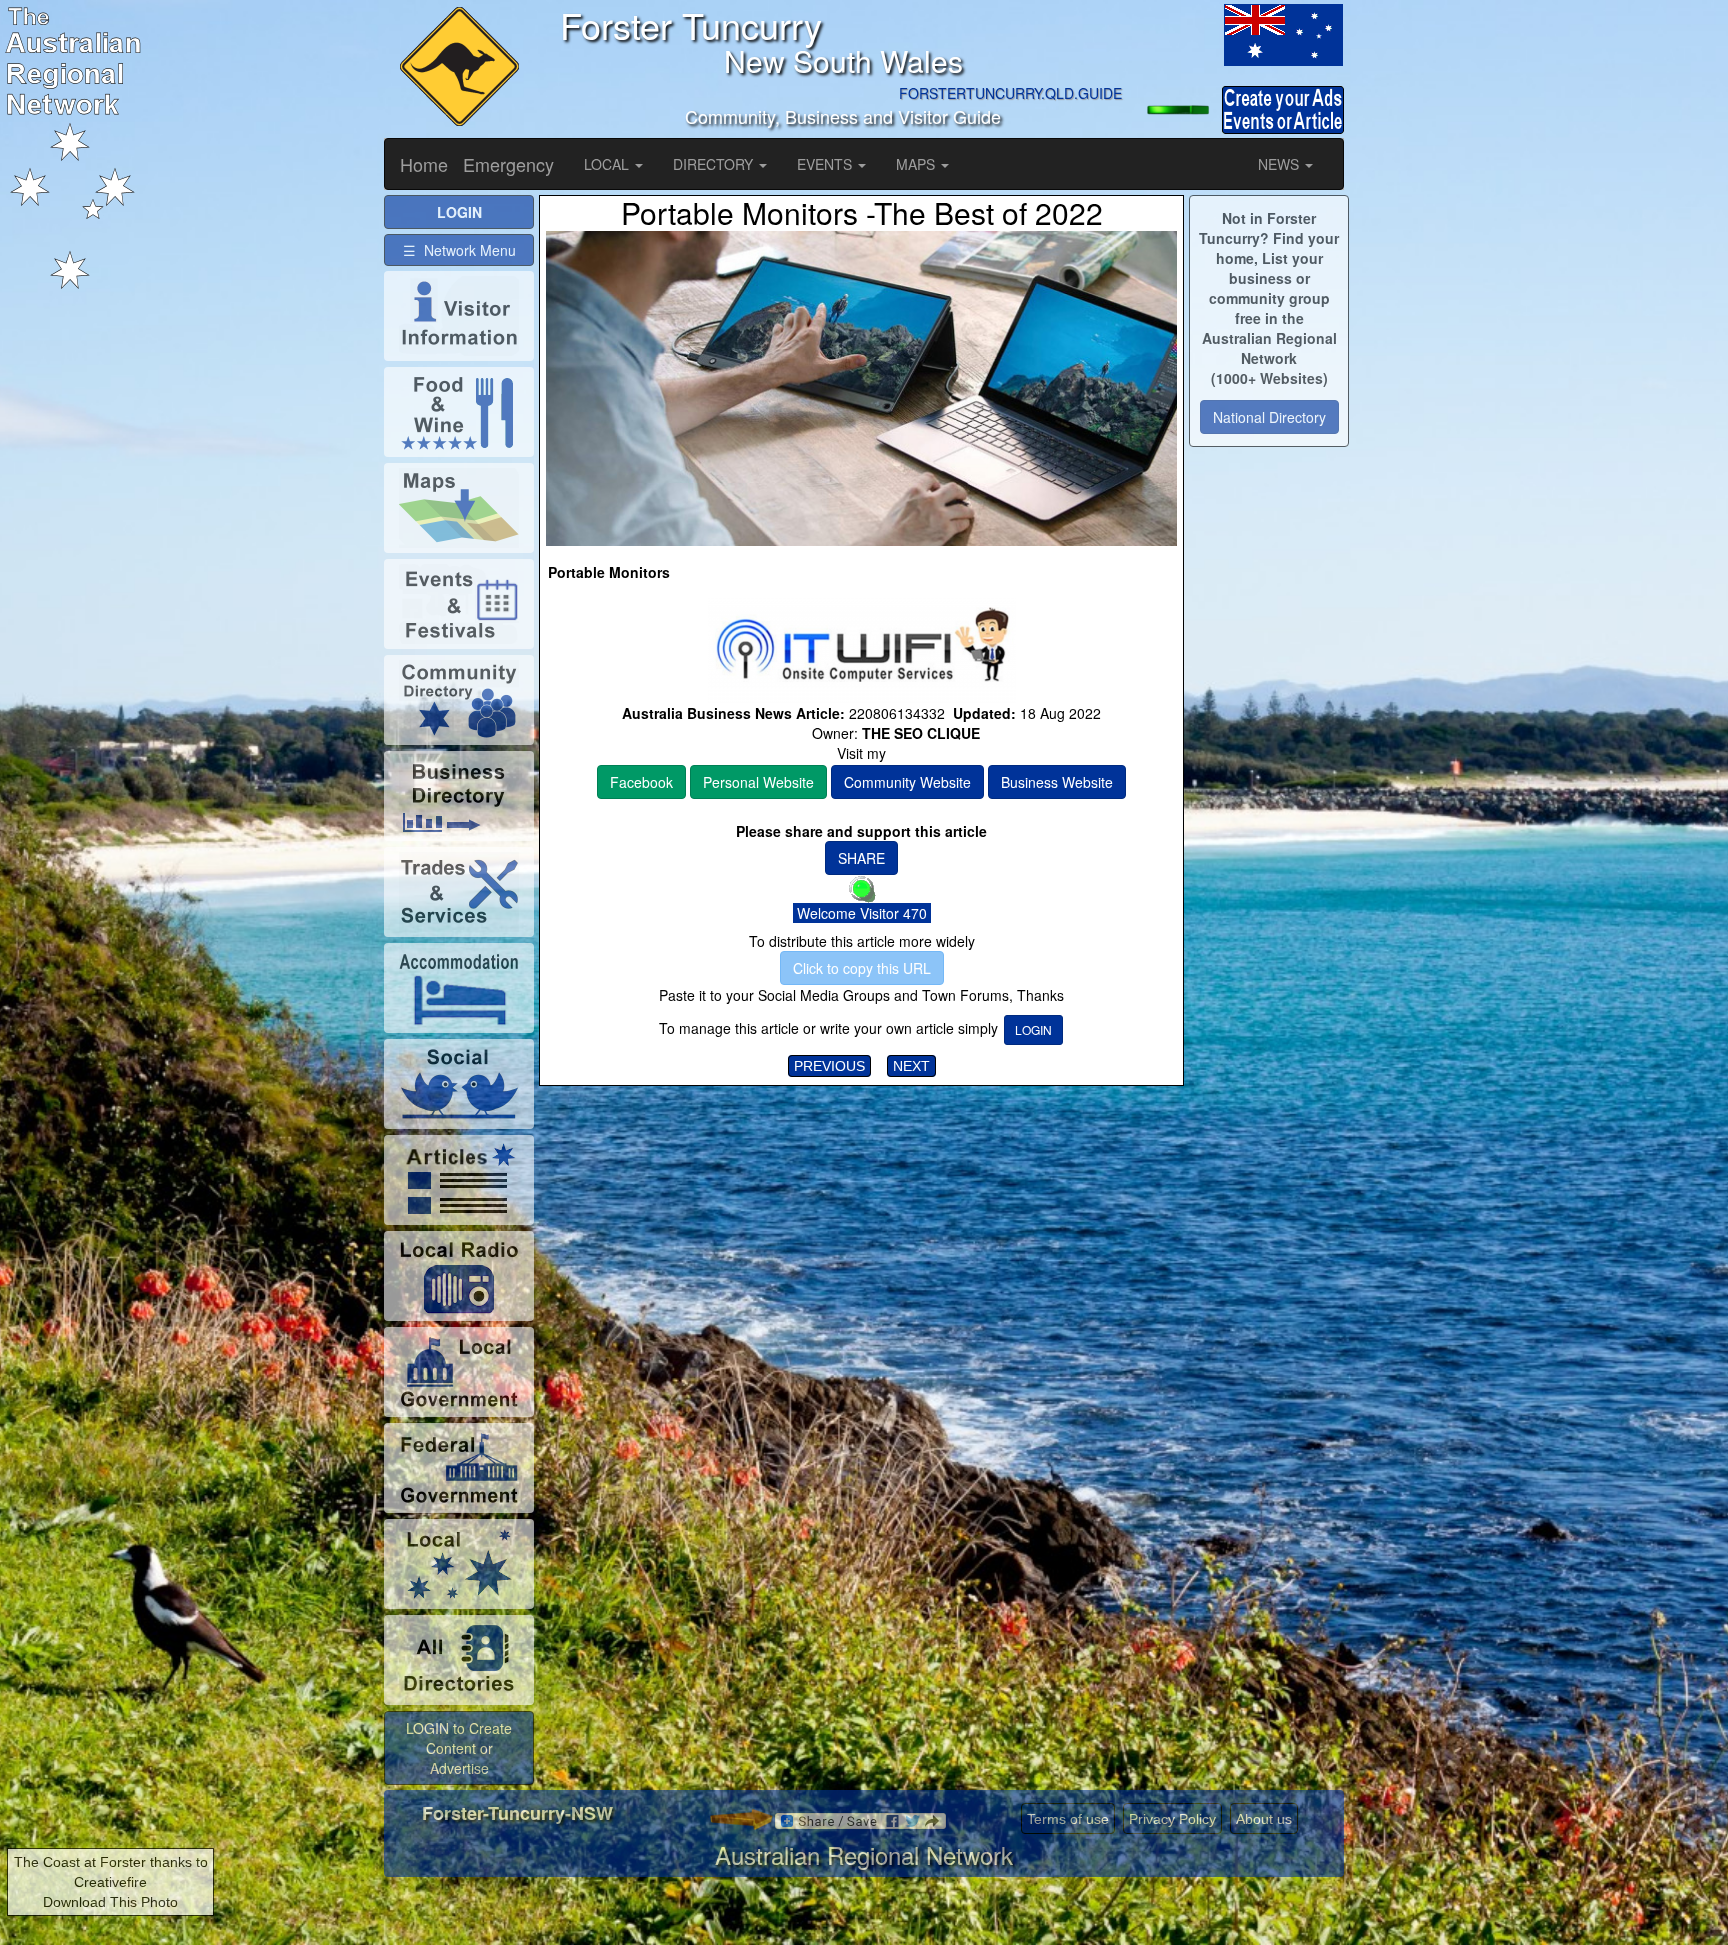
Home (424, 164)
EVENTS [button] (826, 164)
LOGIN (1033, 1029)
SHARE (861, 858)
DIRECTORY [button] (715, 164)
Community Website (907, 782)
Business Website (1057, 782)
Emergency (508, 164)
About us (1264, 1819)
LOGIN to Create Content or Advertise (459, 1748)
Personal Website (758, 782)
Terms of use (1068, 1819)
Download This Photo (110, 1902)
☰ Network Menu (459, 250)
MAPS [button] (917, 164)
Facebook (641, 782)
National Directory (1269, 417)
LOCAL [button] (608, 164)
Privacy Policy (1172, 1819)
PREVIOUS (829, 1066)
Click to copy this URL (862, 968)
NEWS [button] (1280, 164)
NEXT (911, 1066)
